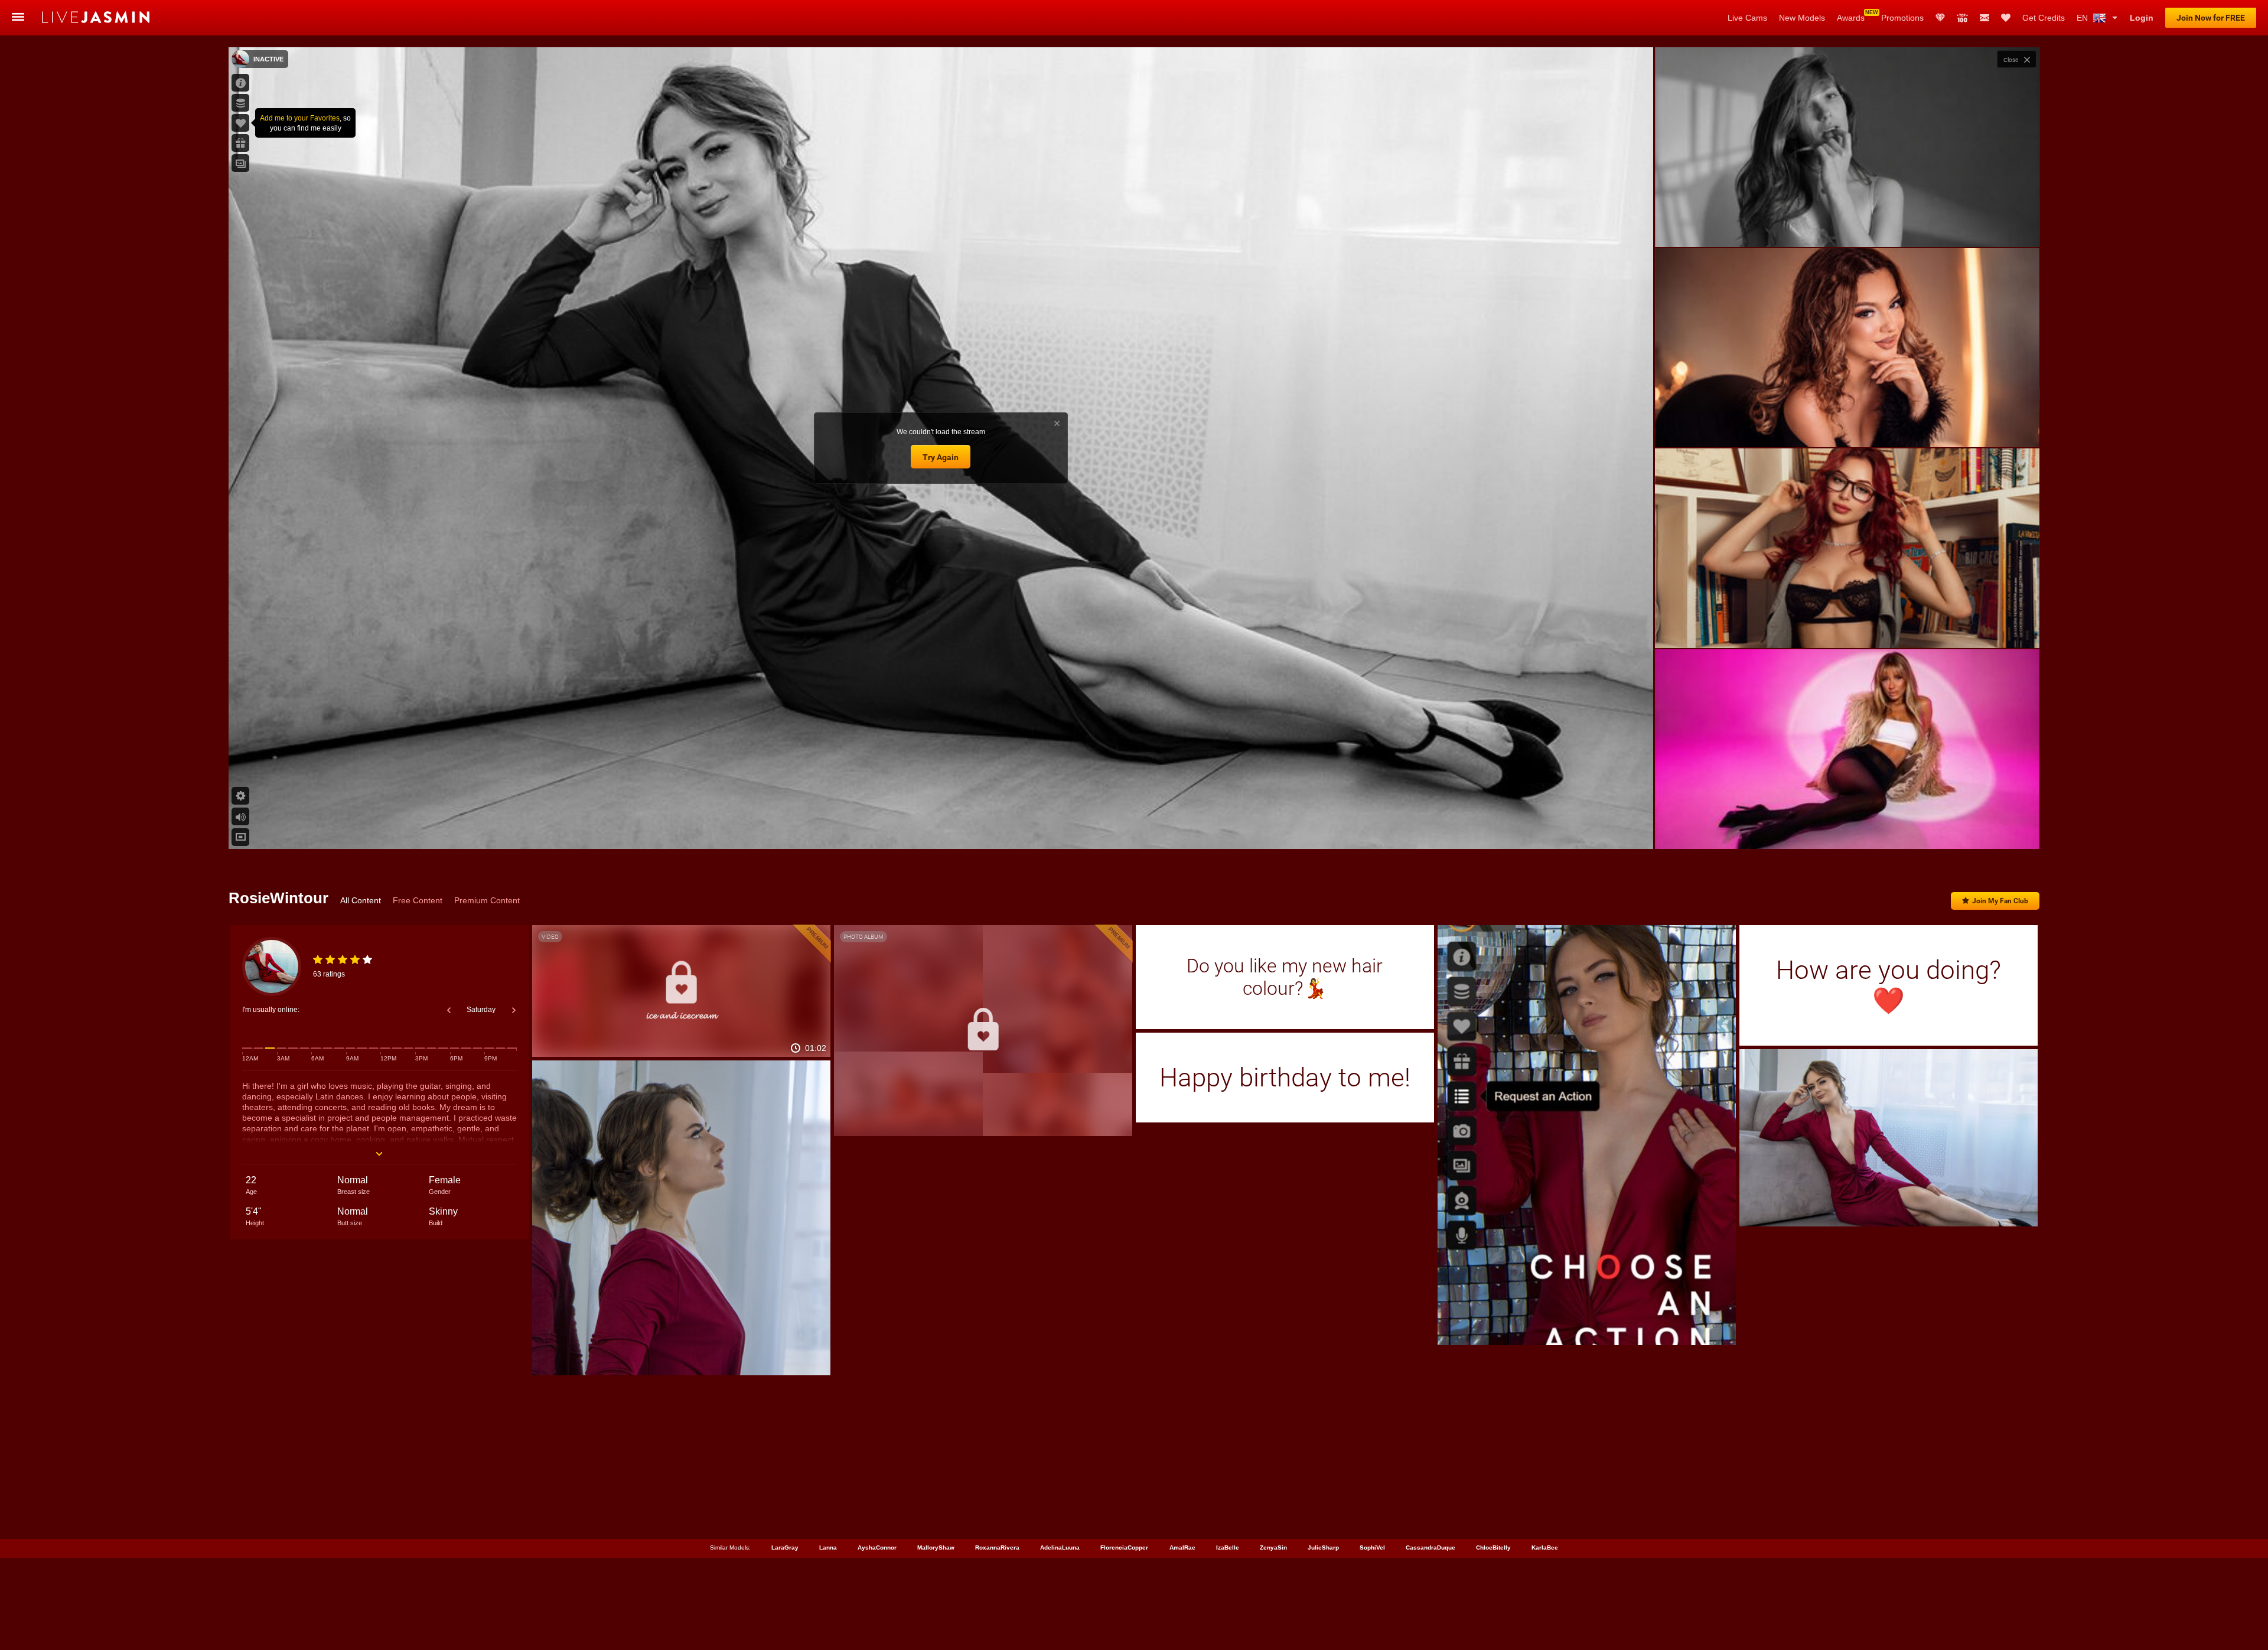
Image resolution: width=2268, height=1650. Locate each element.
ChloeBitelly (1493, 1548)
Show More (1847, 829)
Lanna (828, 1548)
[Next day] (514, 1010)
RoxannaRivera (997, 1548)
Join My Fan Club (2000, 901)
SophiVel (1372, 1548)
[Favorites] (2006, 18)
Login (2142, 18)
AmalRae (1182, 1548)
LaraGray (785, 1548)
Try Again (941, 457)
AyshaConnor (877, 1548)
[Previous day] (449, 1010)
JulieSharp (1323, 1548)
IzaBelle (1228, 1548)
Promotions (1902, 18)
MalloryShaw (936, 1548)
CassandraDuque (1430, 1548)
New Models (1802, 18)
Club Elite (1940, 18)
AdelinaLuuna (1060, 1548)
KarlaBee (1545, 1548)
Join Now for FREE (2211, 18)
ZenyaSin (1273, 1548)
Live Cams (1747, 18)
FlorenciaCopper (1124, 1548)
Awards (1851, 18)
